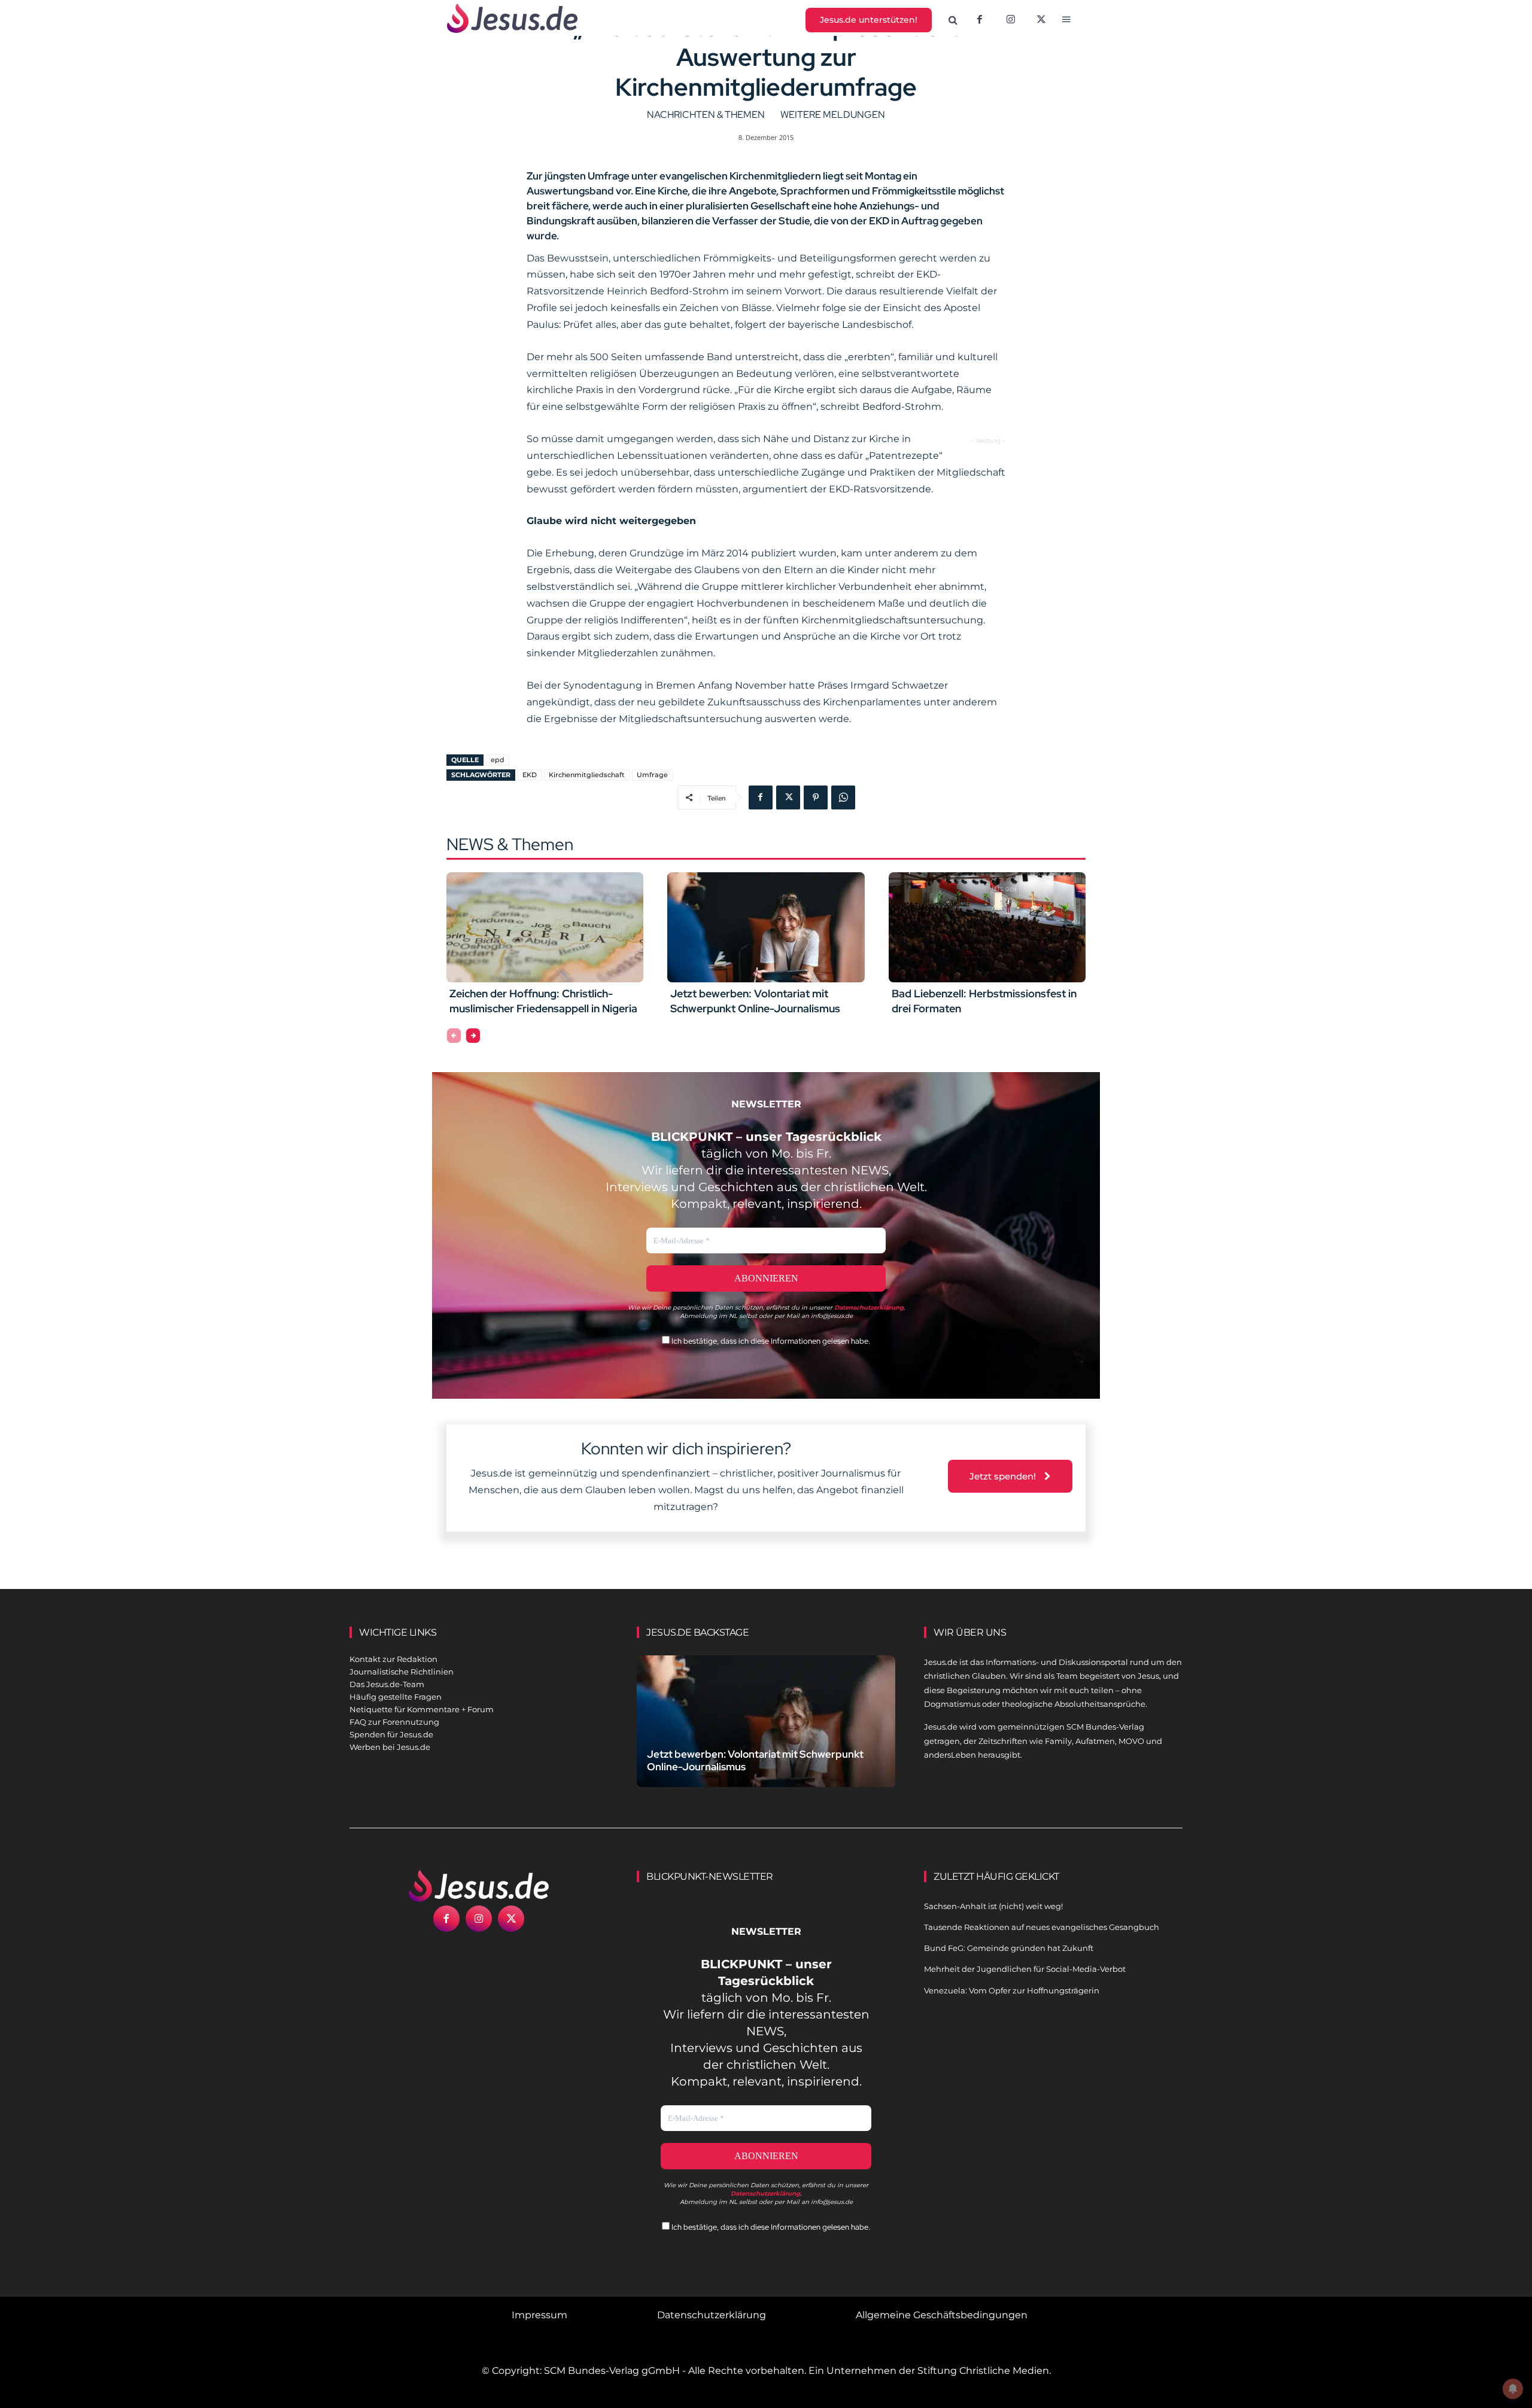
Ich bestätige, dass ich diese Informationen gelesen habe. (770, 1341)
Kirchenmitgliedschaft (587, 775)
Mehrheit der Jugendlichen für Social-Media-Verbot (1025, 1969)
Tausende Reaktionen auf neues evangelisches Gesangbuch (1042, 1927)
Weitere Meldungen (833, 115)
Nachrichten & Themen (706, 115)
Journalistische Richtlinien (402, 1672)
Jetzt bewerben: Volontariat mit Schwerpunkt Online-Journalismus (755, 1001)
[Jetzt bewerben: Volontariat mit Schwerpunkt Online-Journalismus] (766, 927)
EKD (530, 775)
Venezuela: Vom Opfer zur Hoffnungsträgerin (1012, 1990)
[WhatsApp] (843, 797)
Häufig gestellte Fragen (396, 1697)
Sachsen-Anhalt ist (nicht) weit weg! (993, 1906)
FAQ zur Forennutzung (394, 1722)
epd (498, 760)
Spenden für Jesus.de (391, 1734)
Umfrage (652, 775)
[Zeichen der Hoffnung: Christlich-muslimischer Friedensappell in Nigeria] (545, 927)
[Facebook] (980, 20)
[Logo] (479, 1886)
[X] (1042, 20)
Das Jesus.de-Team (387, 1684)
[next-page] (473, 1036)
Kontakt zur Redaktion (393, 1659)
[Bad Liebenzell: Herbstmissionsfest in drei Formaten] (987, 927)
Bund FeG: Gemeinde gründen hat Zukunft (1009, 1948)
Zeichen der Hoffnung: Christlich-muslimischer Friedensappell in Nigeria (543, 1001)
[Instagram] (1011, 20)
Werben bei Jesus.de (390, 1747)
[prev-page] (454, 1036)
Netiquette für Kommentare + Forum (422, 1709)
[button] (953, 20)
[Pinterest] (816, 797)
